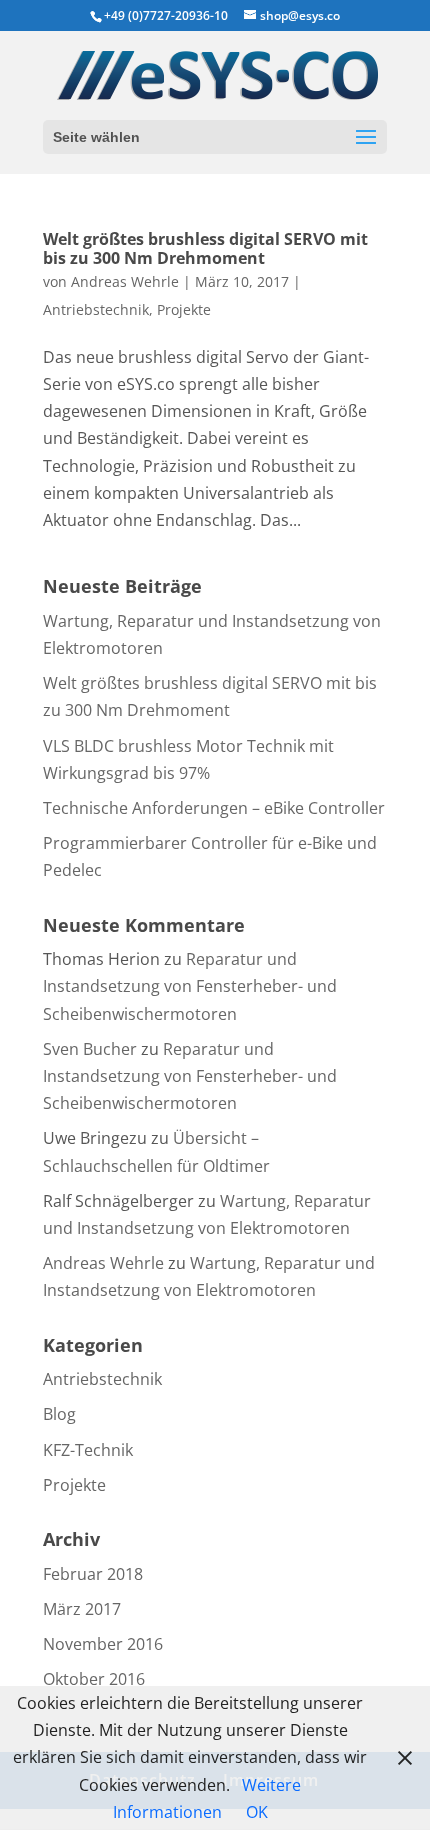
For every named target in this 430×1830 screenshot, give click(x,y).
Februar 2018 (93, 1574)
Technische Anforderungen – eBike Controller (214, 808)
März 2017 (82, 1609)
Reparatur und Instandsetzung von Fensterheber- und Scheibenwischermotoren (190, 986)
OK (257, 1812)
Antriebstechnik (96, 309)
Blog (59, 1414)
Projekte (184, 309)
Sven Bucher (90, 1049)
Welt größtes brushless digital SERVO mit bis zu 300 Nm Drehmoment (205, 248)
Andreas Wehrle (125, 281)
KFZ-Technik (88, 1450)
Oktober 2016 (94, 1679)
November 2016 (103, 1644)
